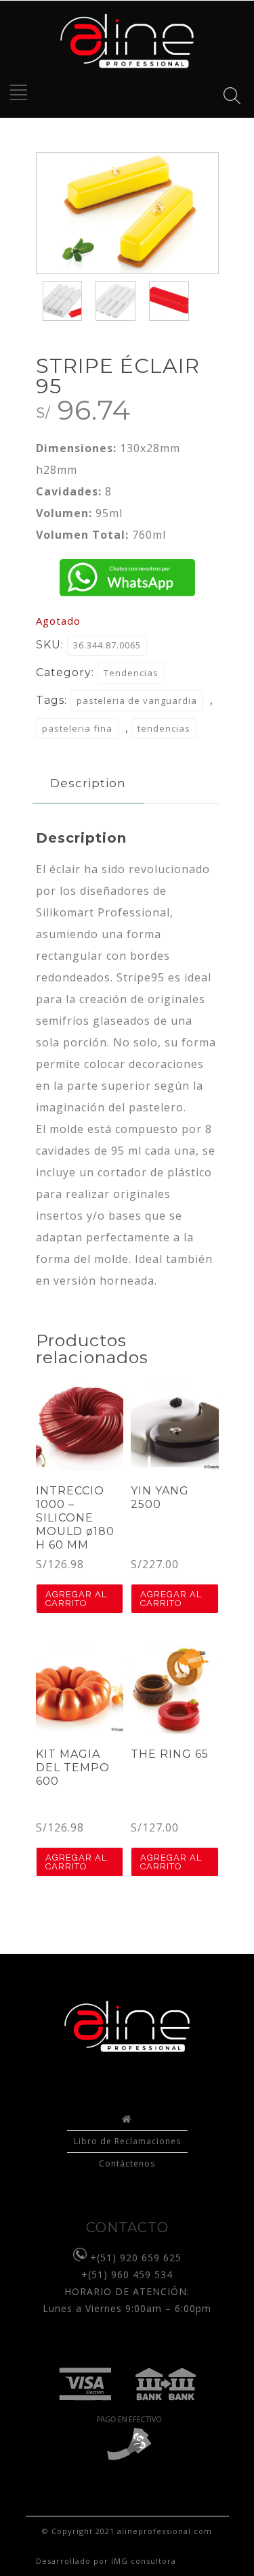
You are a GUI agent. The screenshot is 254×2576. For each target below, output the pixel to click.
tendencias (164, 728)
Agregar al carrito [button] (76, 1599)
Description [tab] (88, 783)
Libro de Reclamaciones (127, 2141)
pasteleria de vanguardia (137, 701)
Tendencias (131, 673)
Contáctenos (127, 2163)
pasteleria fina (77, 728)
